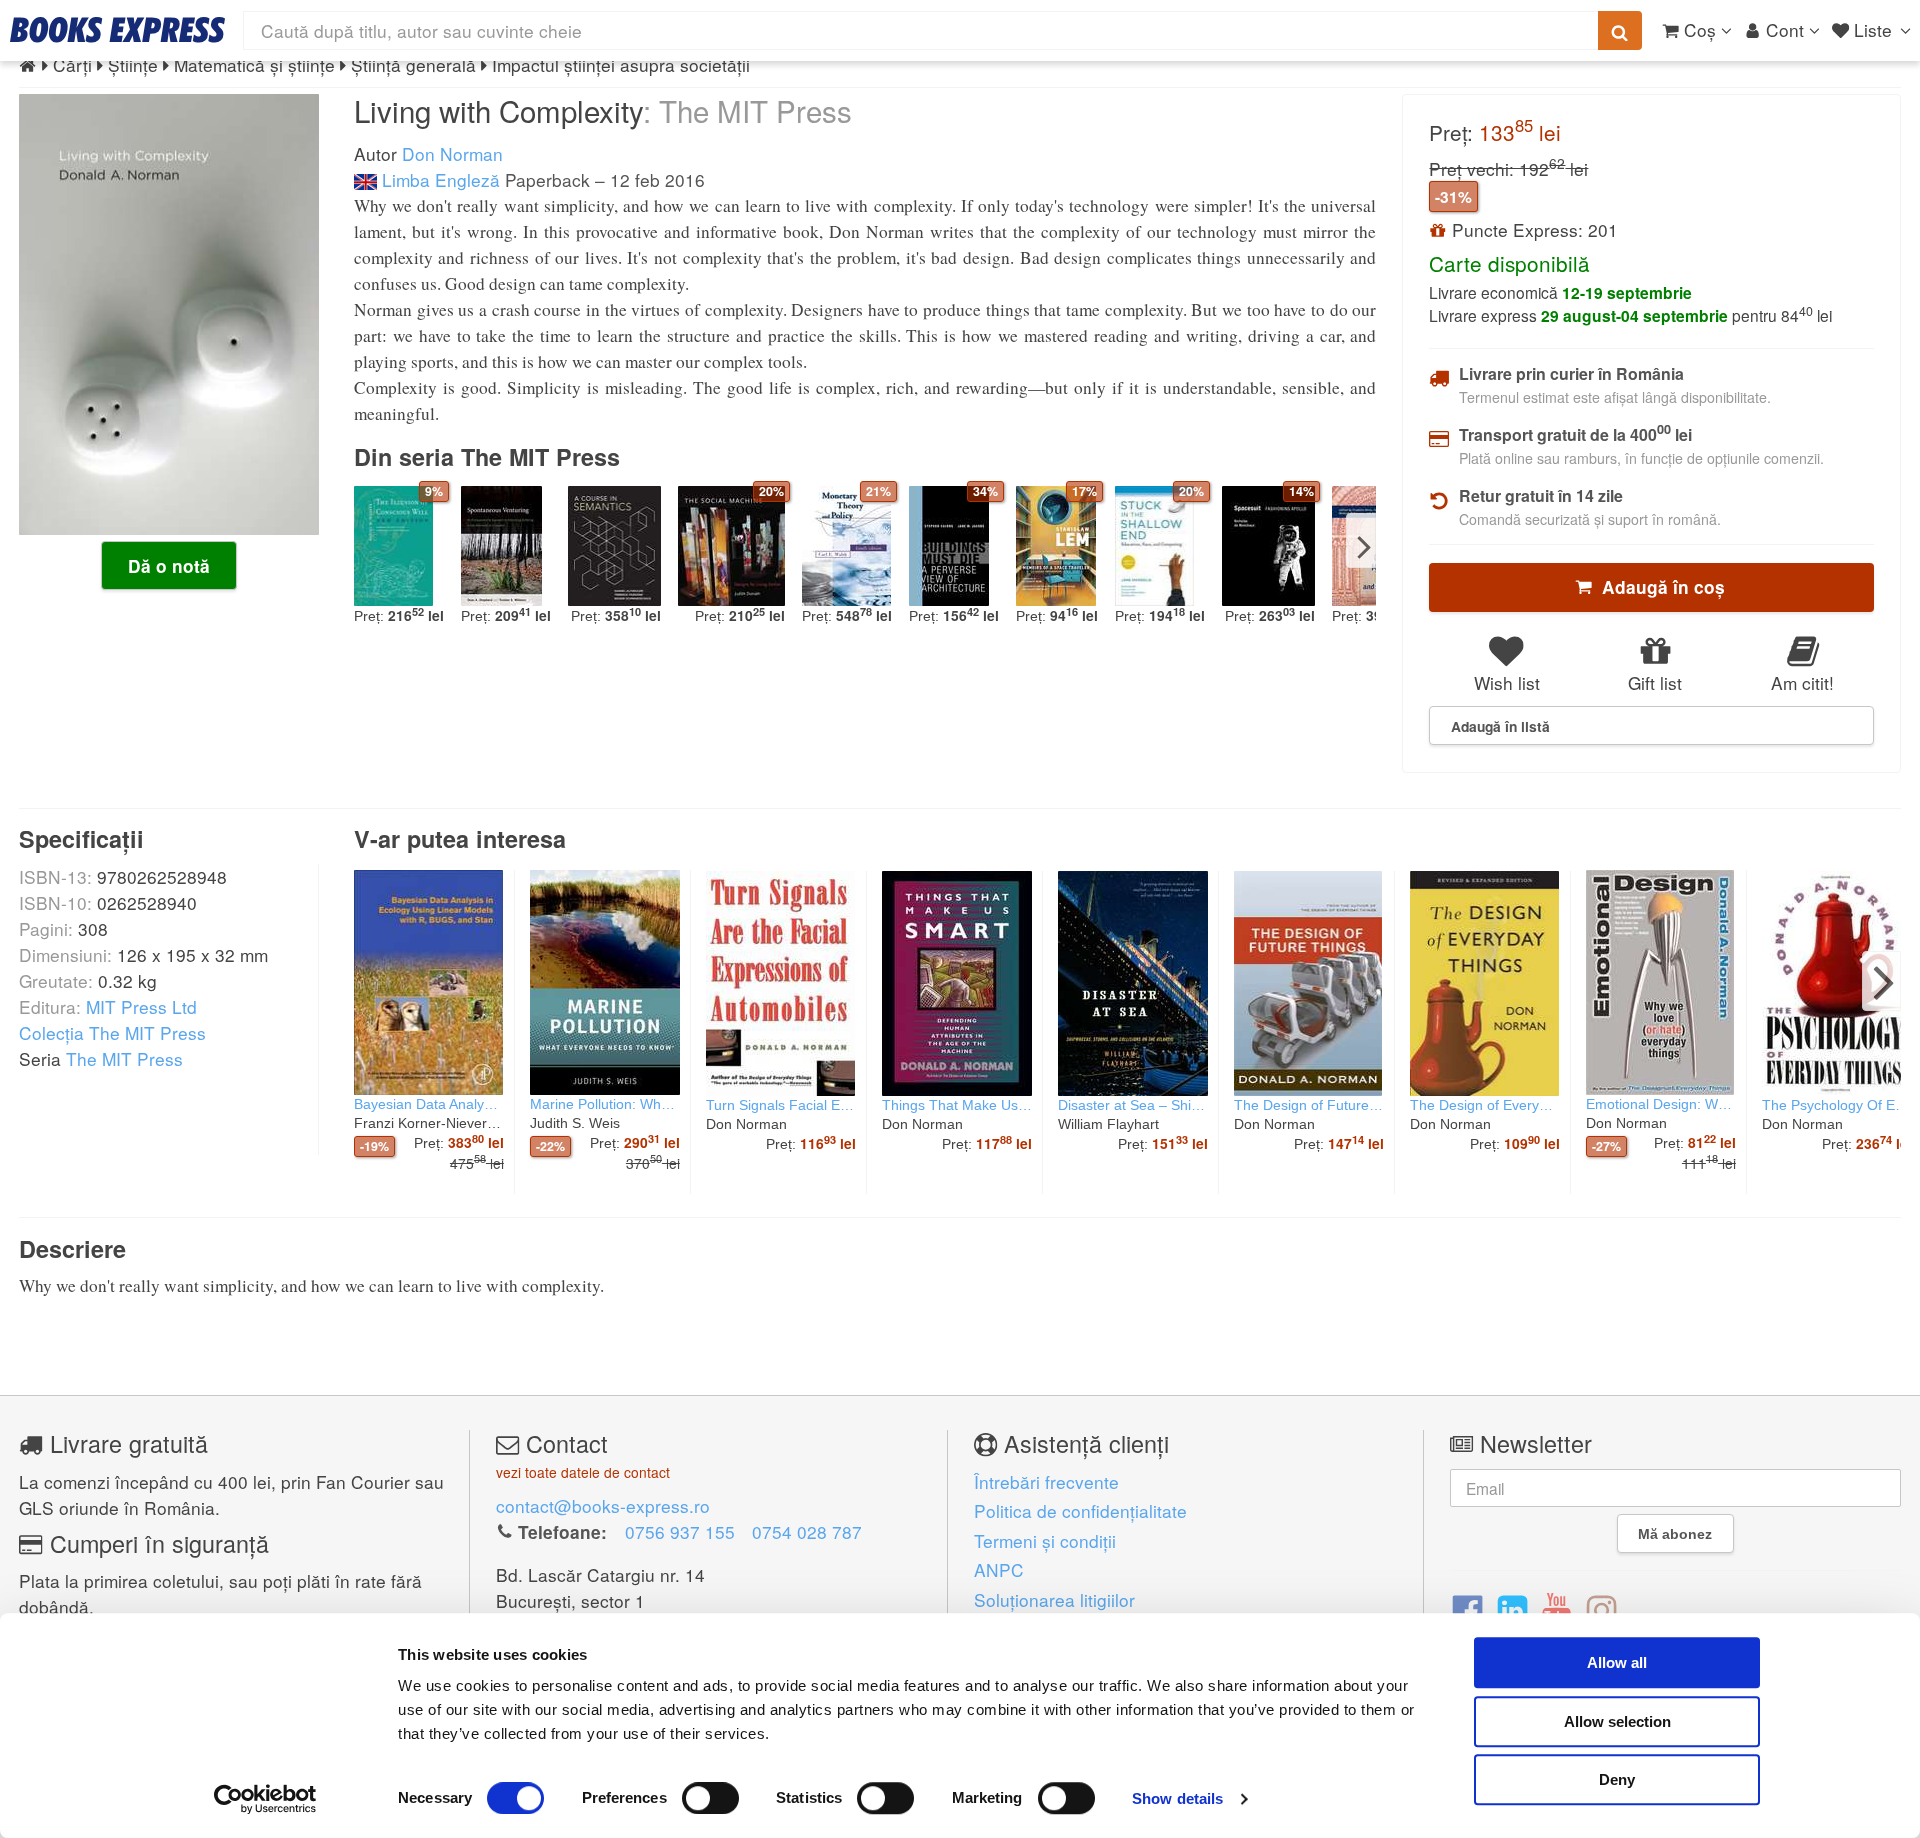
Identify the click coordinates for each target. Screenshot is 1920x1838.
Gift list (1655, 682)
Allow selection (1617, 1721)
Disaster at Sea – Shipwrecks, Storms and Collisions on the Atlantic (1133, 1105)
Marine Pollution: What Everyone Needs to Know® (605, 1104)
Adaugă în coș (1658, 587)
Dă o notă (169, 566)
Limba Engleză (438, 179)
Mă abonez (1675, 1534)
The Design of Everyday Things (1485, 1105)
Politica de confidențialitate (1080, 1510)
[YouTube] (1556, 1608)
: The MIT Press (747, 110)
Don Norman (452, 153)
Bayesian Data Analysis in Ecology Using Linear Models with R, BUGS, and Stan (429, 1104)
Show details (1177, 1798)
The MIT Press (124, 1058)
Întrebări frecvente (1046, 1481)
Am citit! (1802, 682)
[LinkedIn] (1512, 1608)
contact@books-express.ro (603, 1505)
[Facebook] (1467, 1608)
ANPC (999, 1569)
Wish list (1507, 682)
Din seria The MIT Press (487, 456)
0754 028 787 (807, 1531)
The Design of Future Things (1309, 1105)
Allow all (1617, 1662)
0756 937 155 (680, 1531)
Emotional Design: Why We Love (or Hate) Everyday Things (1661, 1104)
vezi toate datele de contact (583, 1472)
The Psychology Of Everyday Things (1837, 1105)
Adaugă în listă (1500, 726)
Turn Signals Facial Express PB (781, 1105)
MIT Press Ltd (141, 1006)
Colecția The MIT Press (112, 1032)
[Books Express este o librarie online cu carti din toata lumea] (117, 30)
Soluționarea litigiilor (1054, 1599)
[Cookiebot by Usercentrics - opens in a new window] (265, 1799)
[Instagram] (1601, 1608)
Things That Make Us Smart (957, 1105)
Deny (1617, 1779)
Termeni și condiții (1045, 1540)
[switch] (710, 1798)
